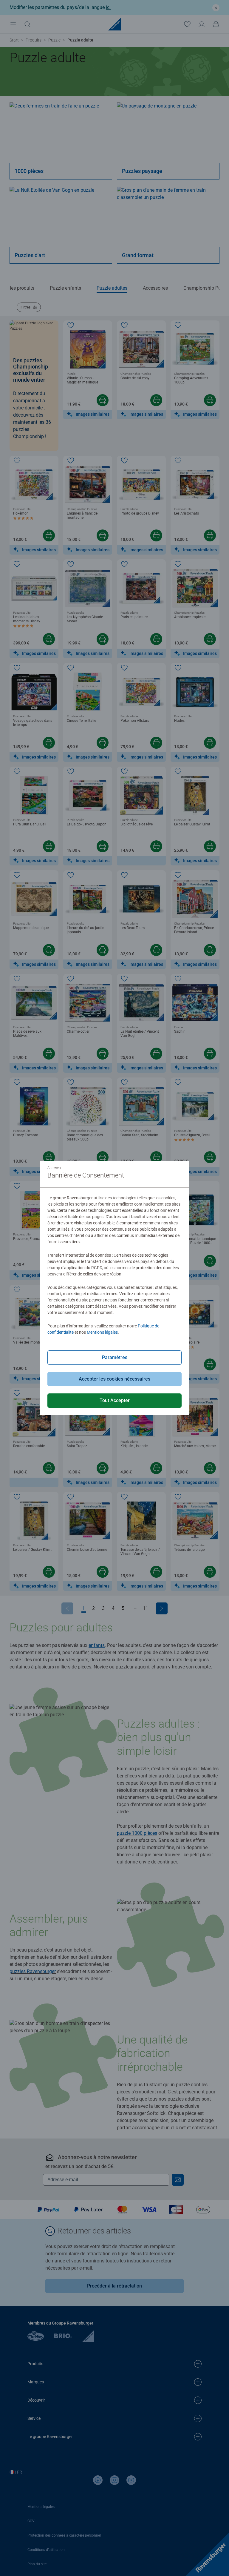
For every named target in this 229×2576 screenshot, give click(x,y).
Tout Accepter (115, 1400)
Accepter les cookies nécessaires (114, 1379)
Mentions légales (102, 1332)
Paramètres (115, 1357)
